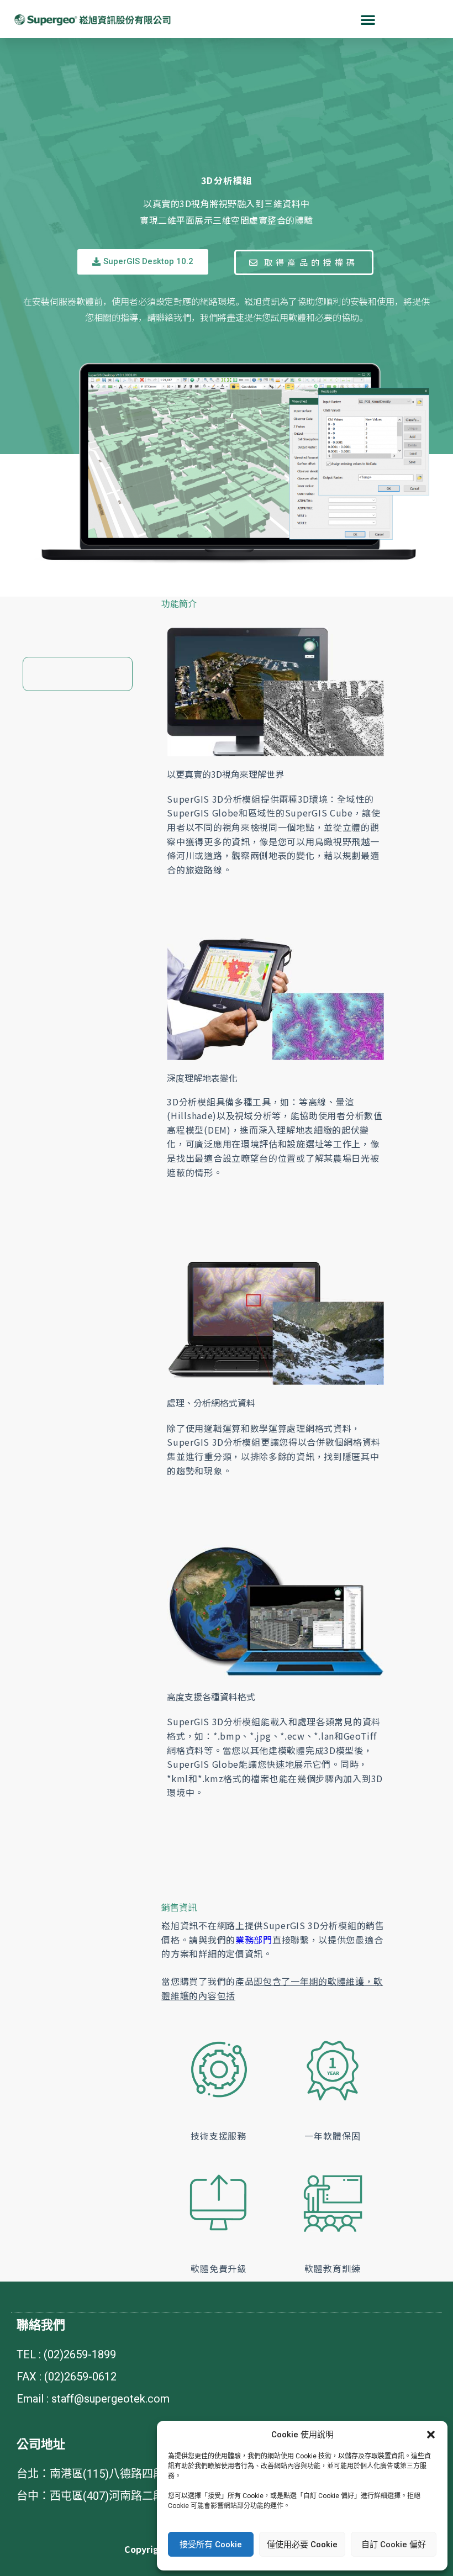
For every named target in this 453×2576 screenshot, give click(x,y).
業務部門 (254, 1940)
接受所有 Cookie (211, 2545)
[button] (431, 2435)
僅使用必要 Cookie (302, 2545)
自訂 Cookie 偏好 (394, 2545)
